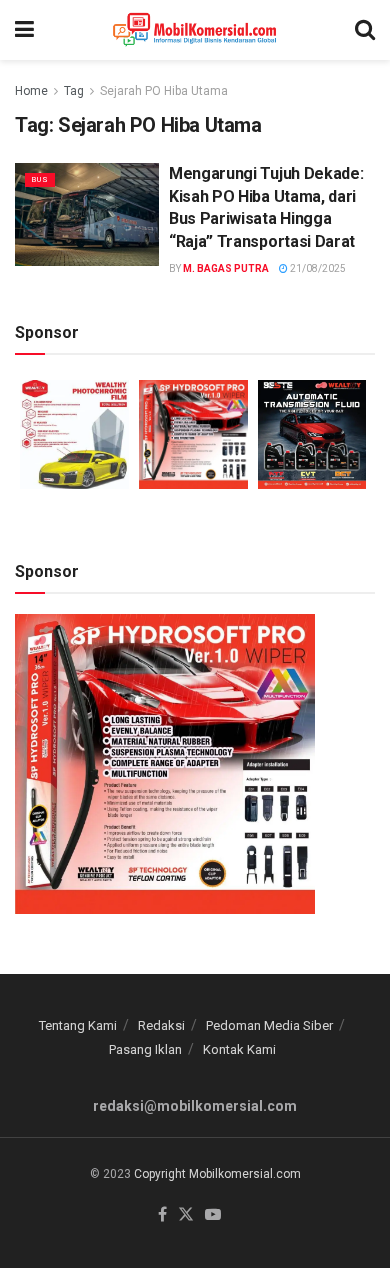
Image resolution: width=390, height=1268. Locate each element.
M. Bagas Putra (226, 268)
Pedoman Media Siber (269, 1025)
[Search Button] (365, 30)
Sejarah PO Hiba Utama (164, 91)
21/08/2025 (317, 268)
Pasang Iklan (145, 1049)
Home (31, 91)
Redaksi (161, 1025)
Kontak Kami (239, 1049)
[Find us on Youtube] (213, 1215)
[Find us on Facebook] (162, 1215)
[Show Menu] (24, 30)
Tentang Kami (78, 1025)
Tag (74, 91)
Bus (40, 179)
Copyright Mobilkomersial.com (217, 1174)
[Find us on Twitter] (186, 1215)
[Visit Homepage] (194, 30)
